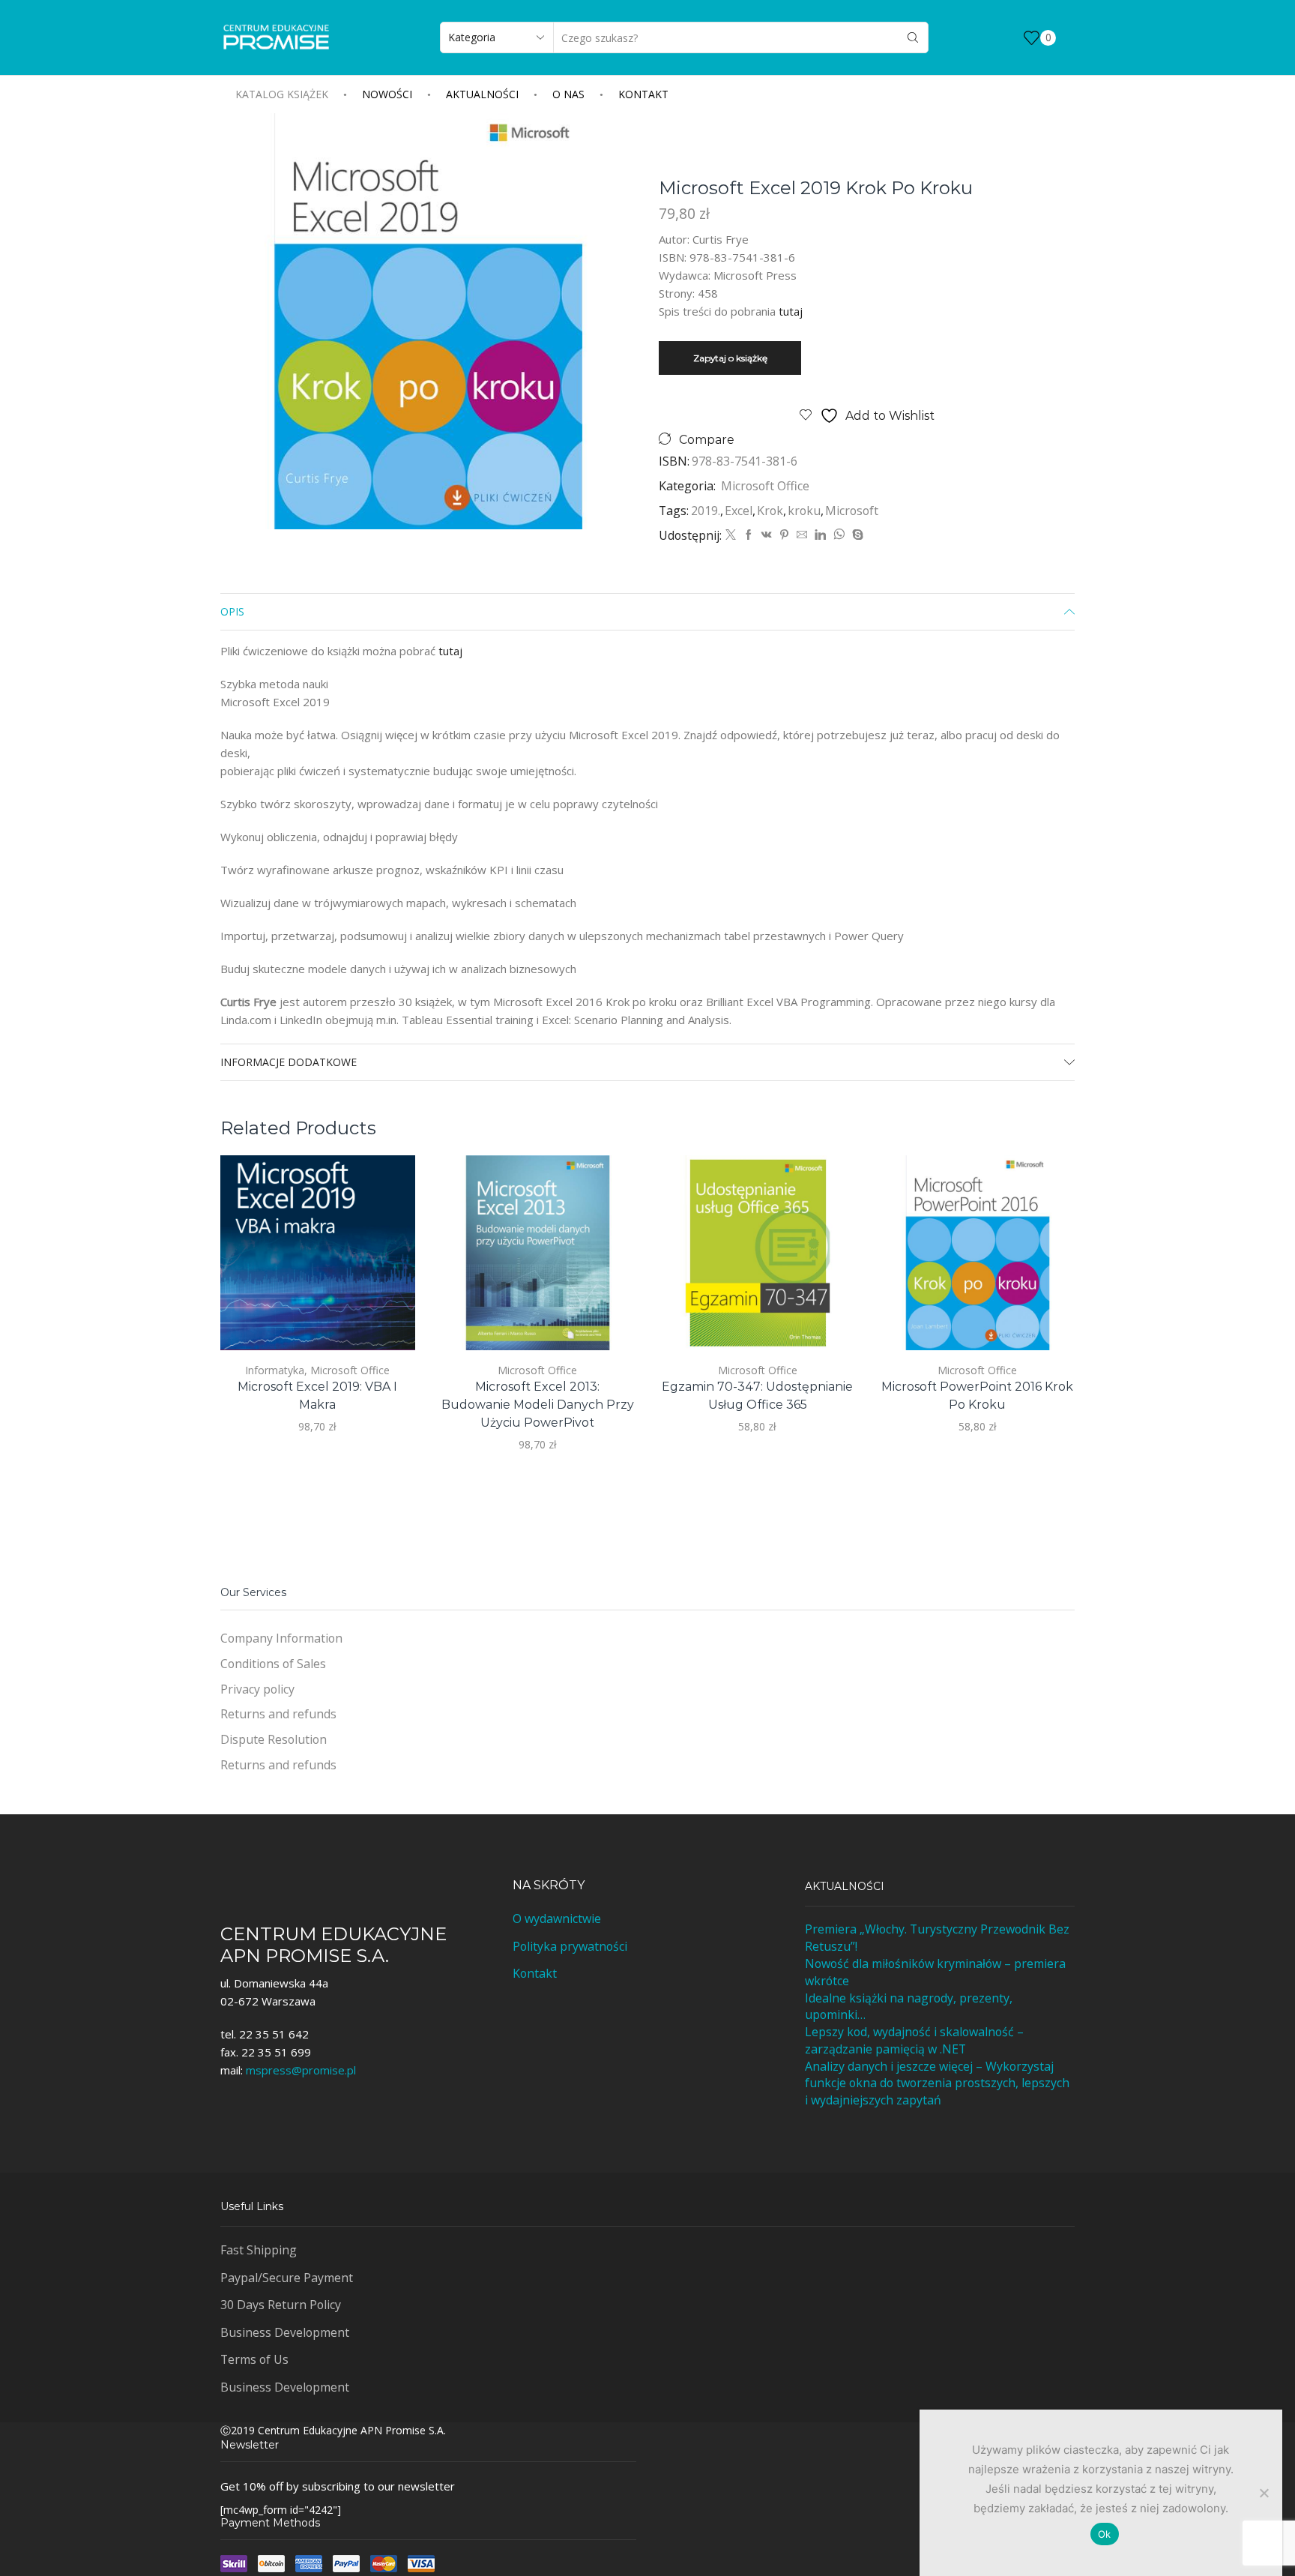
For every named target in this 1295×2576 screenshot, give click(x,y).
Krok (770, 511)
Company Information (281, 1638)
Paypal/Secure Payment (287, 2278)
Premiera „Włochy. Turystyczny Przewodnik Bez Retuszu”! (937, 1938)
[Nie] (1264, 2493)
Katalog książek (282, 94)
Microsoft (852, 511)
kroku (804, 511)
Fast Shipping (259, 2250)
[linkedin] (820, 535)
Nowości (387, 94)
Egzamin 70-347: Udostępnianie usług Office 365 (757, 1396)
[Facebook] (749, 535)
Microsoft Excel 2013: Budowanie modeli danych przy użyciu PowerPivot (538, 1405)
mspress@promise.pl (301, 2070)
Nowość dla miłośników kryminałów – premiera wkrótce (935, 1972)
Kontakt (643, 94)
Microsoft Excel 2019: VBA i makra (317, 1396)
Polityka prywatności (570, 1946)
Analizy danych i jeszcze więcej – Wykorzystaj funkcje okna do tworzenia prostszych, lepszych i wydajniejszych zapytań (937, 2083)
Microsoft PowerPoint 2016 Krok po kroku (977, 1396)
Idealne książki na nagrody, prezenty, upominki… (909, 2007)
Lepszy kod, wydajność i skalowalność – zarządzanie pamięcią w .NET (914, 2040)
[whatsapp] (839, 535)
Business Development (285, 2332)
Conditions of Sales (273, 1664)
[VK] (767, 535)
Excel (739, 511)
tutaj (791, 311)
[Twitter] (731, 535)
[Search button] (913, 37)
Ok (1105, 2534)
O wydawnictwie (557, 1919)
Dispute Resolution (274, 1739)
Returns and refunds (278, 1714)
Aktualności (482, 94)
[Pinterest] (784, 535)
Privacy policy (257, 1689)
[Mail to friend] (802, 535)
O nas (568, 94)
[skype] (856, 535)
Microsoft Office (765, 486)
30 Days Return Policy (281, 2305)
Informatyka (275, 1370)
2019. (706, 511)
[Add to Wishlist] (386, 1319)
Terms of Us (254, 2359)
